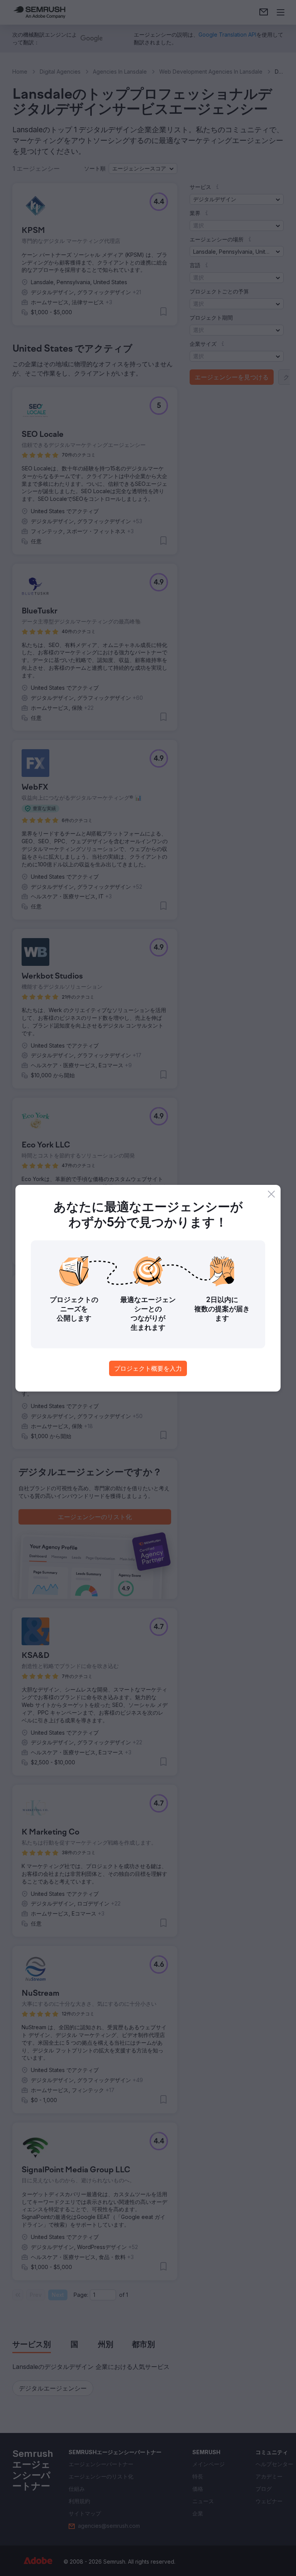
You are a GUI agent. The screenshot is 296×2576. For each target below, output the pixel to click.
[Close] (271, 1194)
